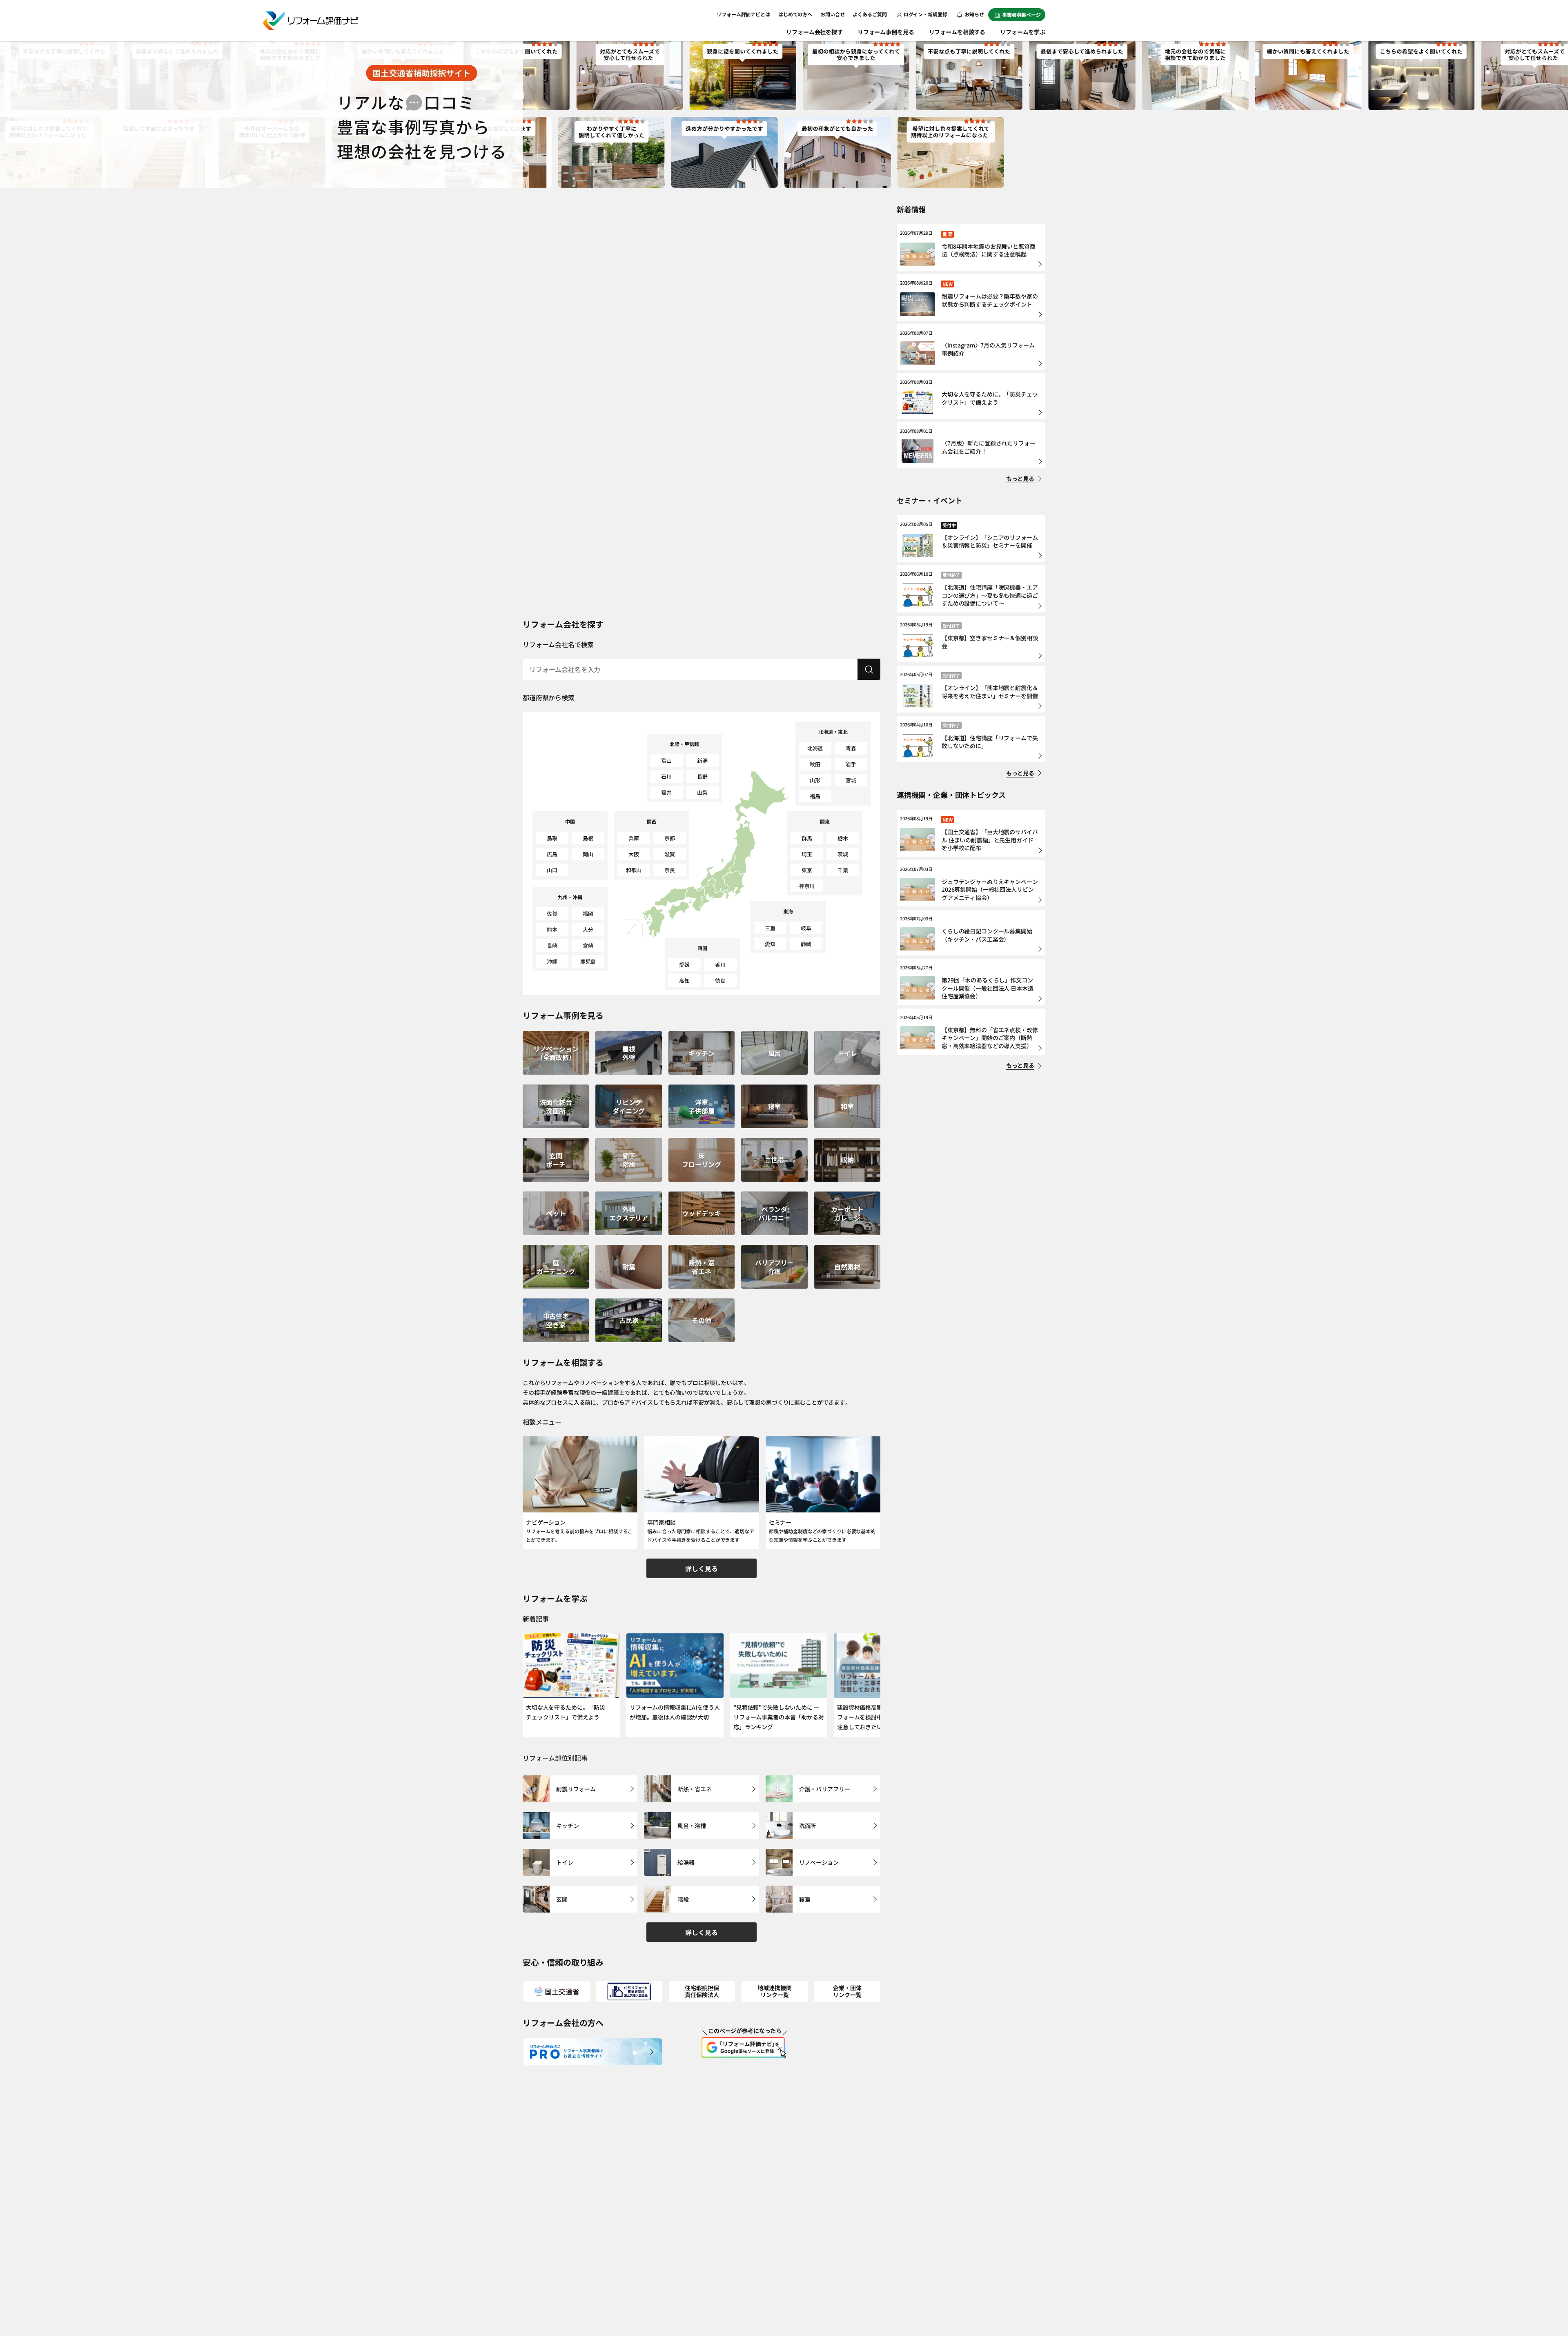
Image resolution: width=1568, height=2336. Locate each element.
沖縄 (552, 961)
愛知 (770, 944)
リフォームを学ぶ (1023, 32)
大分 (588, 930)
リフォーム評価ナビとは (743, 14)
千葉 (843, 870)
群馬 (807, 838)
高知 (684, 981)
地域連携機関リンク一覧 (774, 1991)
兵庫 (634, 838)
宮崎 (588, 945)
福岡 (588, 914)
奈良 (670, 870)
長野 (702, 776)
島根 (588, 838)
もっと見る (1020, 479)
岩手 (851, 764)
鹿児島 (588, 961)
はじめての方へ (795, 14)
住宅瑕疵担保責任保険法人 (702, 1991)
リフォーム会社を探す (814, 32)
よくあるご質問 (870, 14)
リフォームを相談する (957, 32)
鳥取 (552, 838)
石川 (666, 776)
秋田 (815, 764)
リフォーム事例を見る (886, 32)
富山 (666, 760)
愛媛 (684, 965)
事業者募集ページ (1021, 14)
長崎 (552, 945)
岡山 (588, 854)
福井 (666, 792)
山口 (552, 870)
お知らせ (974, 14)
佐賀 (552, 914)
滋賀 (670, 854)
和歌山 (634, 870)
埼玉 (807, 854)
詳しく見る (701, 1568)
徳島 (720, 981)
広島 (552, 854)
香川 (720, 965)
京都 (670, 838)
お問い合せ (832, 14)
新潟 (702, 760)
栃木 (843, 838)
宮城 (851, 780)
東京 (807, 870)
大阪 (634, 854)
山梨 (702, 792)
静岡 (806, 944)
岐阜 (806, 928)
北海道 (815, 748)
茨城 (843, 854)
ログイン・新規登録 (925, 14)
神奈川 (807, 886)
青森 (851, 748)
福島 (815, 796)
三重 (770, 928)
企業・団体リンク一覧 (847, 1991)
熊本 (552, 930)
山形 (815, 780)
